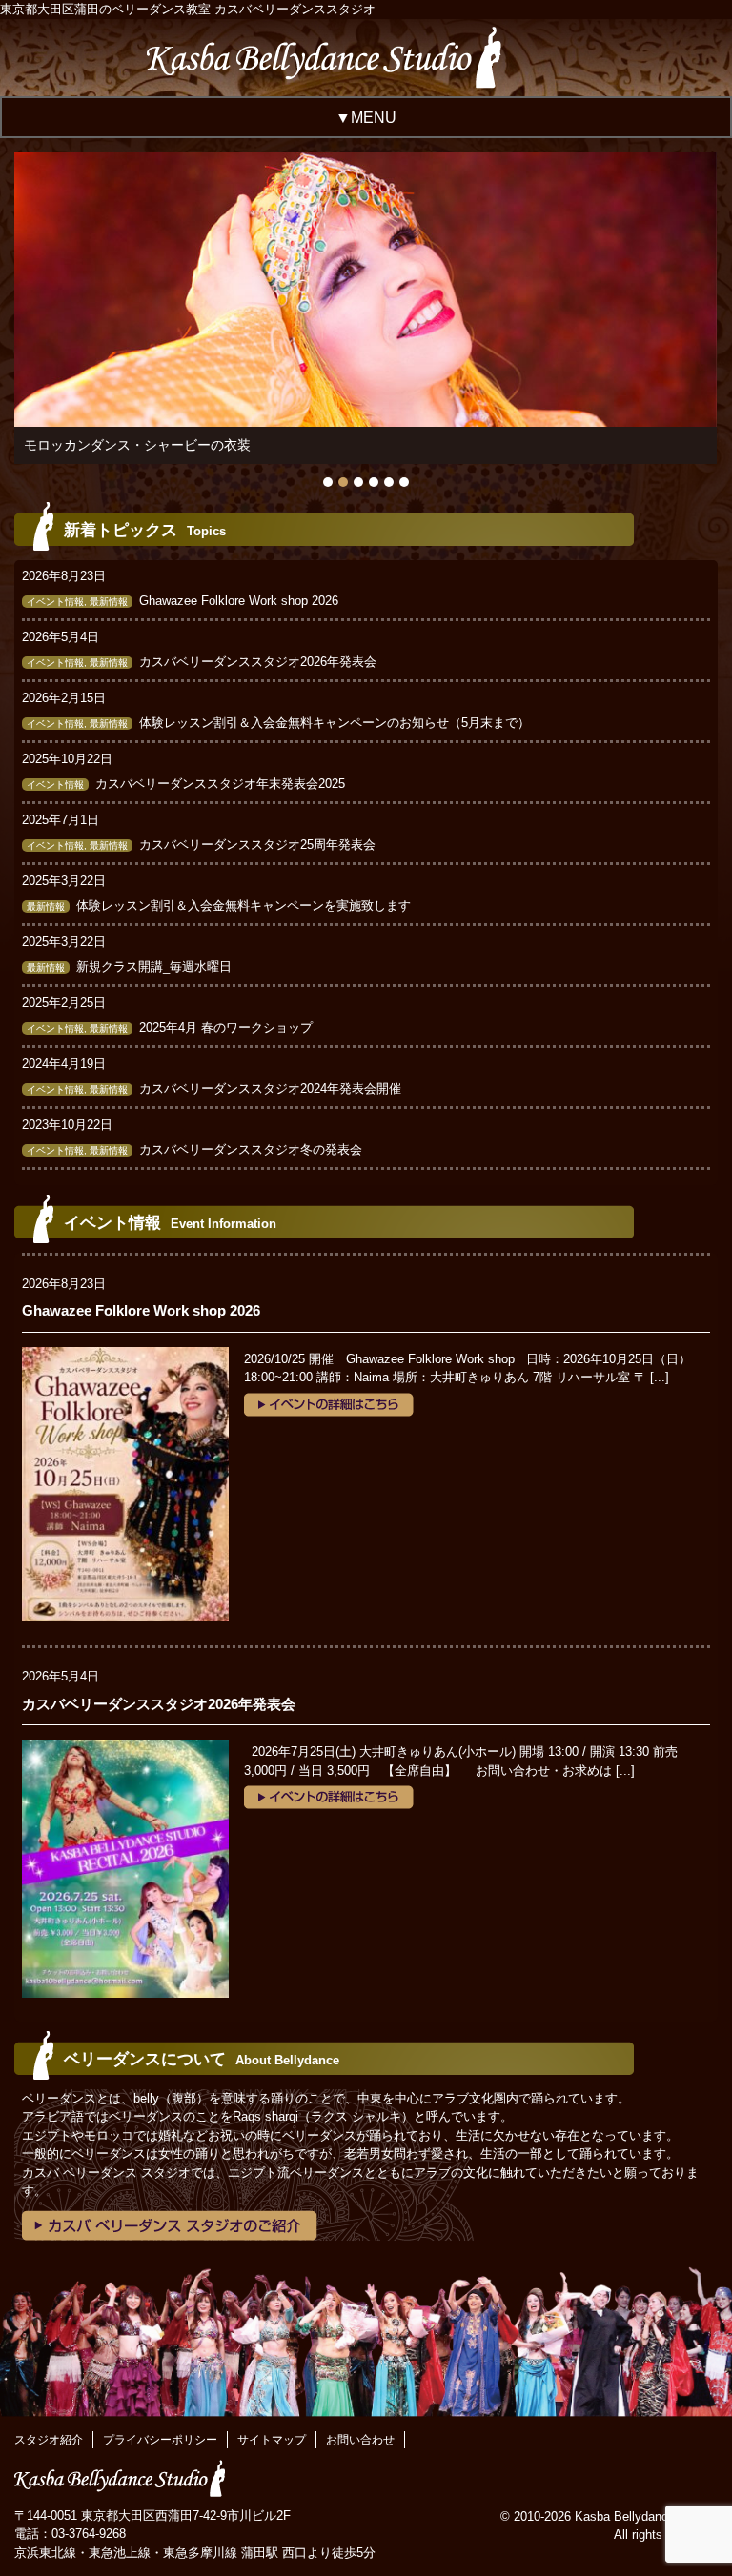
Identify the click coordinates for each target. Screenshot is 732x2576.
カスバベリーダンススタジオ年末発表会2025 (220, 784)
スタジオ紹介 (49, 2440)
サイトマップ (272, 2440)
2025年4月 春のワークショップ (226, 1027)
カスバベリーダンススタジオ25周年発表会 (257, 845)
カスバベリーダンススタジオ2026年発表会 (258, 662)
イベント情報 (55, 602)
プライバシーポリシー (160, 2440)
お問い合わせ (360, 2440)
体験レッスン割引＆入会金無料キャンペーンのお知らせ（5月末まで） (335, 723)
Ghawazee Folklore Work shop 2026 (239, 601)
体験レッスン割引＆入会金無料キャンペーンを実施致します (244, 906)
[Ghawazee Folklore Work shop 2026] (125, 1356)
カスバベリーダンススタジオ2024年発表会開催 (270, 1088)
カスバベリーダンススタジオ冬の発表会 (251, 1149)
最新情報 (109, 602)
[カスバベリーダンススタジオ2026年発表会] (125, 1749)
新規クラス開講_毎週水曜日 (154, 966)
